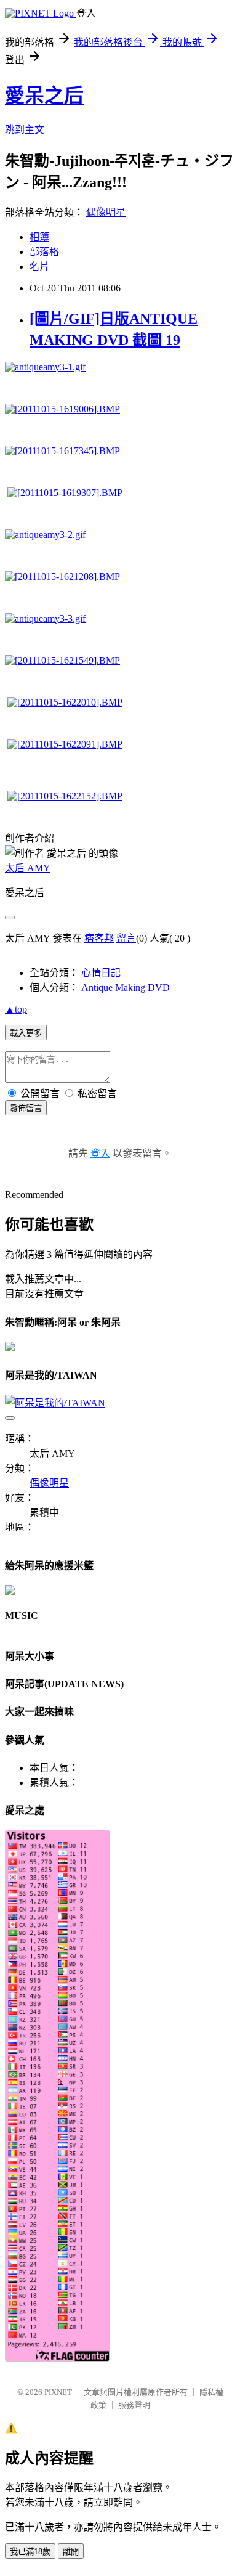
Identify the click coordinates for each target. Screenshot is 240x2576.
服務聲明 (134, 2405)
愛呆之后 (44, 96)
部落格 (44, 252)
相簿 (39, 237)
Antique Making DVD (126, 988)
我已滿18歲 (30, 2552)
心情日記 (101, 973)
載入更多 (26, 1033)
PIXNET (58, 2392)
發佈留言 (26, 1108)
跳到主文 (25, 130)
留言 (126, 938)
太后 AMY (28, 868)
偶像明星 (106, 212)
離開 (71, 2552)
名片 (39, 267)
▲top (16, 1009)
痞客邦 (99, 938)
